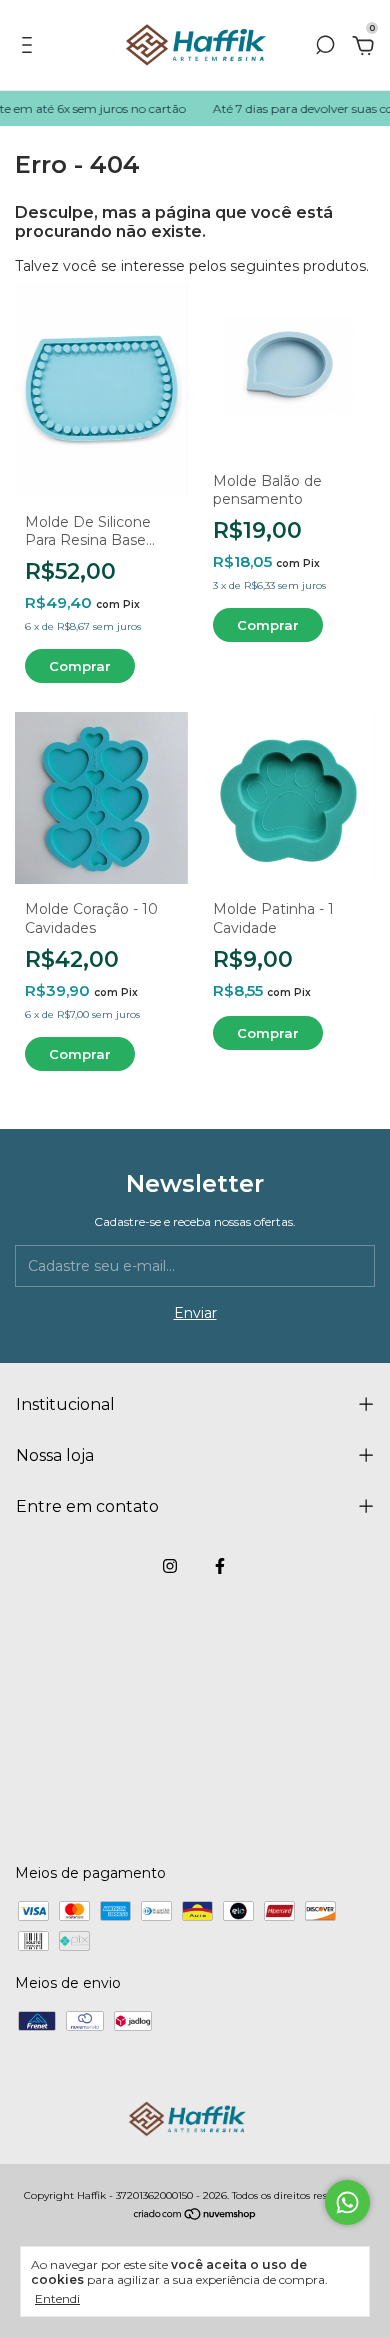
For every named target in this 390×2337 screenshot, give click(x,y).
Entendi (57, 2298)
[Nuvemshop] (195, 2216)
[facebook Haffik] (220, 1566)
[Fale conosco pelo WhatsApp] (347, 2202)
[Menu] (30, 48)
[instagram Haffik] (170, 1566)
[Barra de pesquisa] (325, 48)
